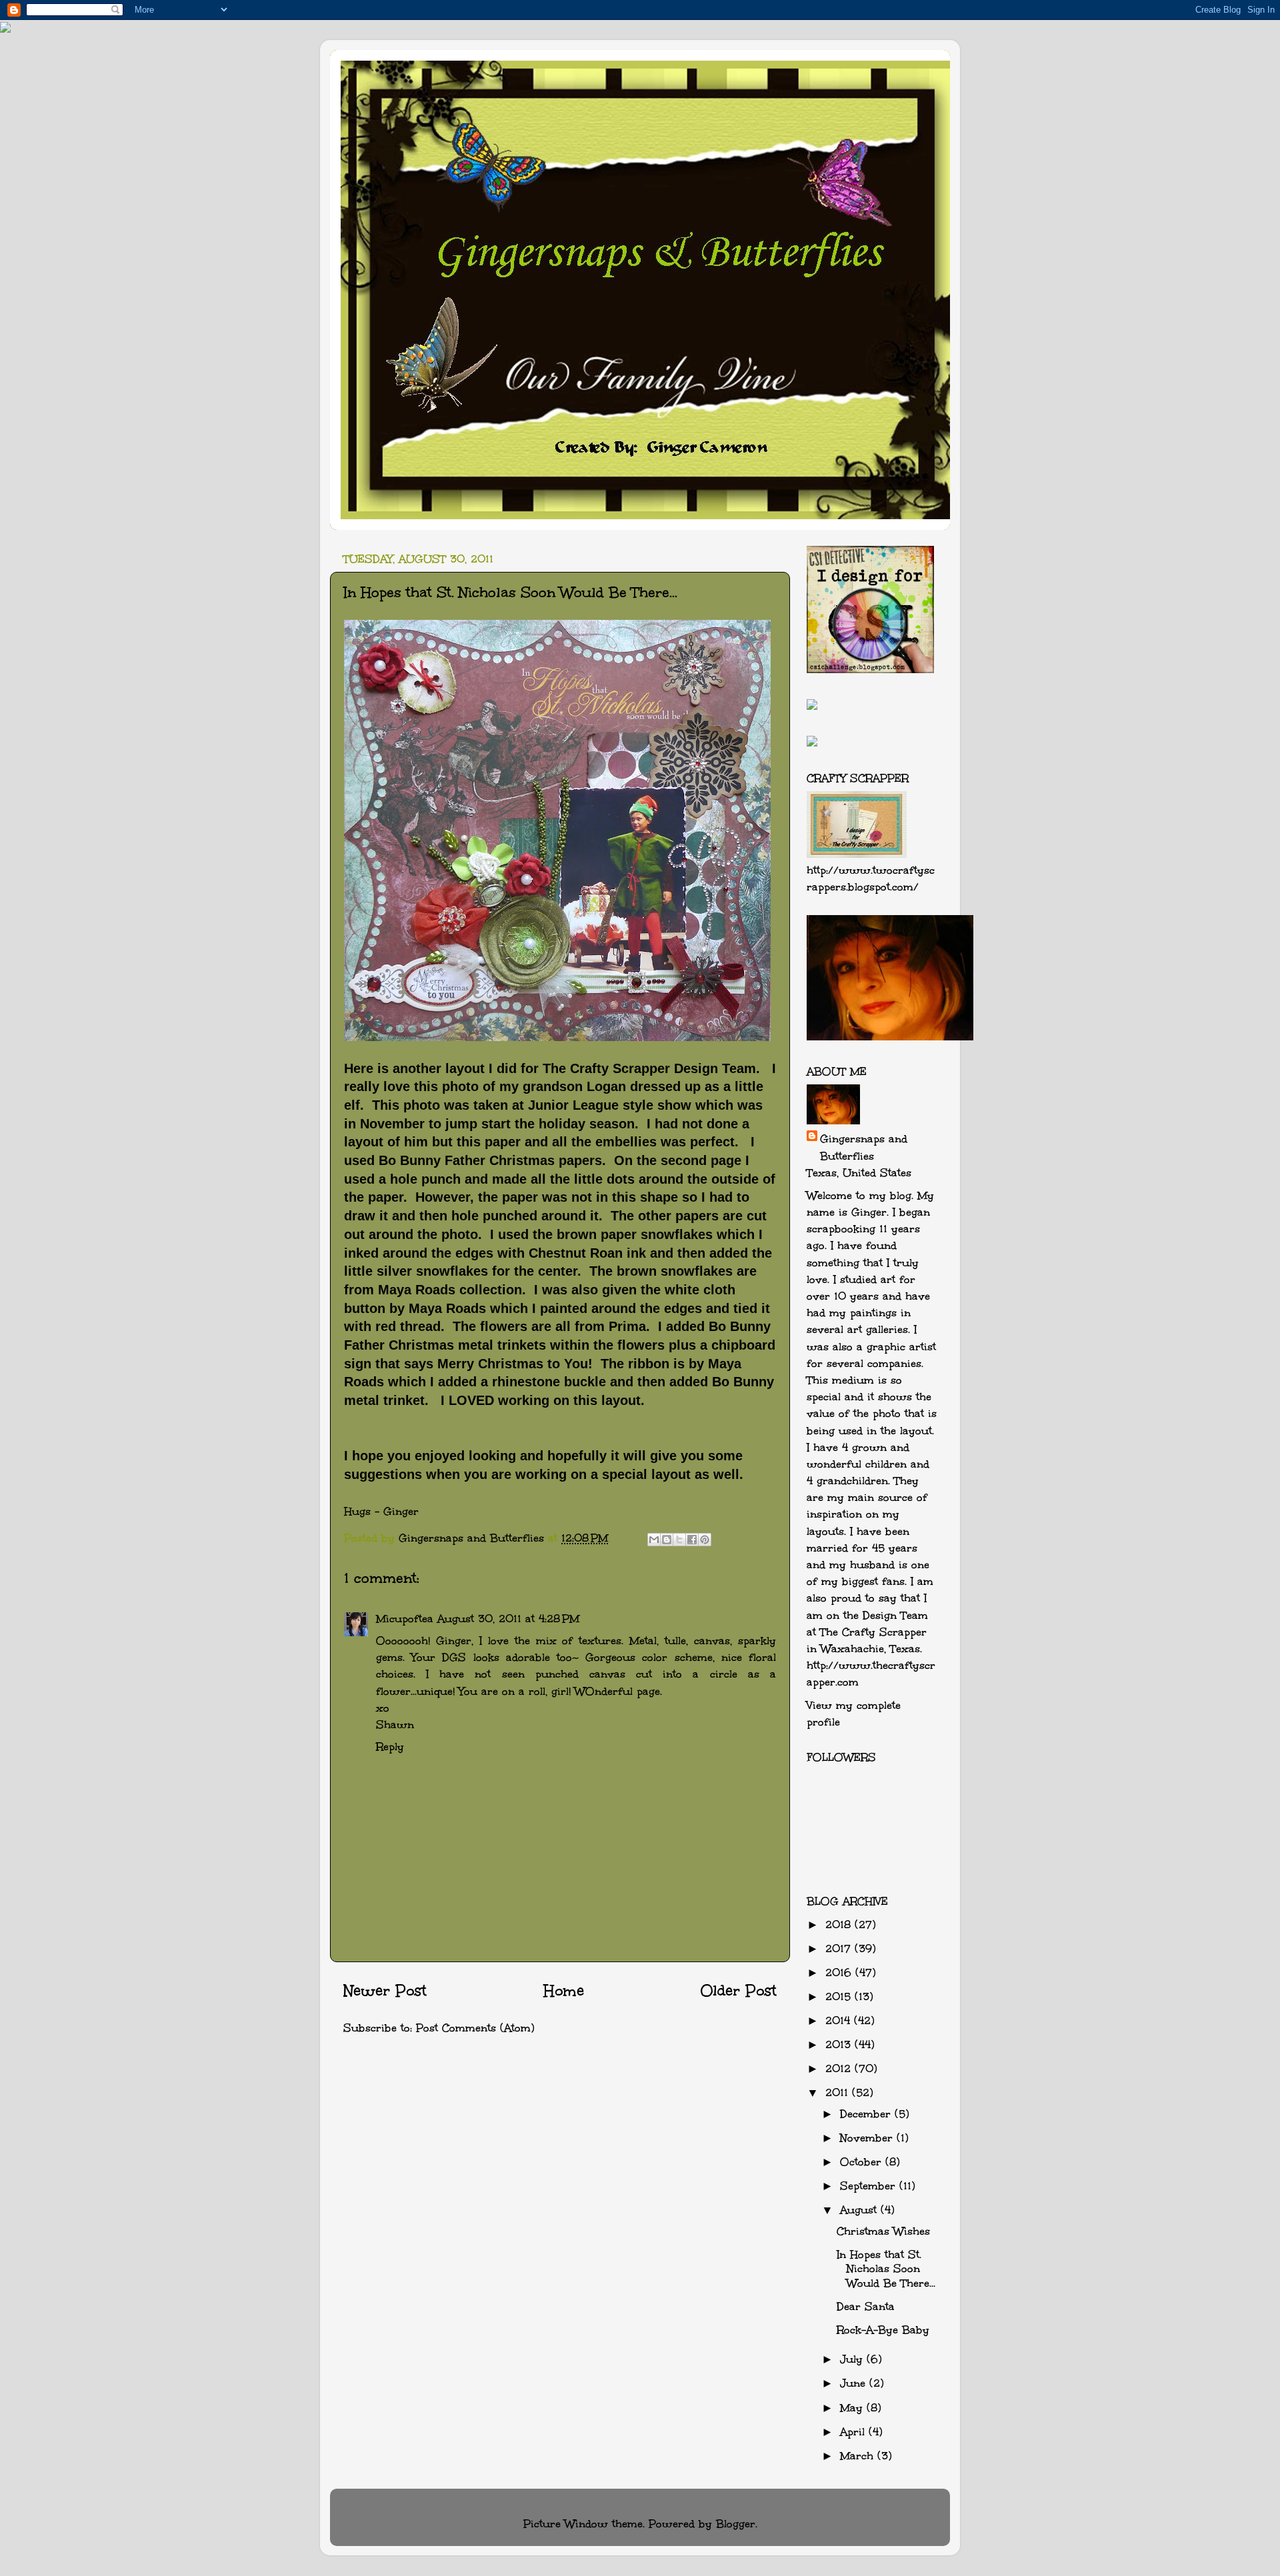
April (854, 2432)
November (868, 2138)
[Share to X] (679, 1540)
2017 (840, 1948)
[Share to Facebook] (692, 1540)
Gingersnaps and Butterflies (864, 1147)
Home (564, 1991)
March (859, 2456)
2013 (840, 2044)
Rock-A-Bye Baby (883, 2330)
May (853, 2408)
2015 (840, 1996)
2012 (840, 2068)
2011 (839, 2092)
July (853, 2359)
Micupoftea (405, 1619)
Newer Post (385, 1991)
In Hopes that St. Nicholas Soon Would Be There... (886, 2269)
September (870, 2186)
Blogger (736, 2524)
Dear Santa (866, 2306)
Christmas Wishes (883, 2231)
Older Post (738, 1991)
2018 (840, 1925)
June (855, 2383)
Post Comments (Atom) (475, 2028)
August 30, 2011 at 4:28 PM (508, 1619)
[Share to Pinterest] (705, 1540)
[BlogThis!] (667, 1540)
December (867, 2114)
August (860, 2210)
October (863, 2162)
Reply (390, 1747)
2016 (840, 1972)
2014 (840, 2020)
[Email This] (654, 1540)
